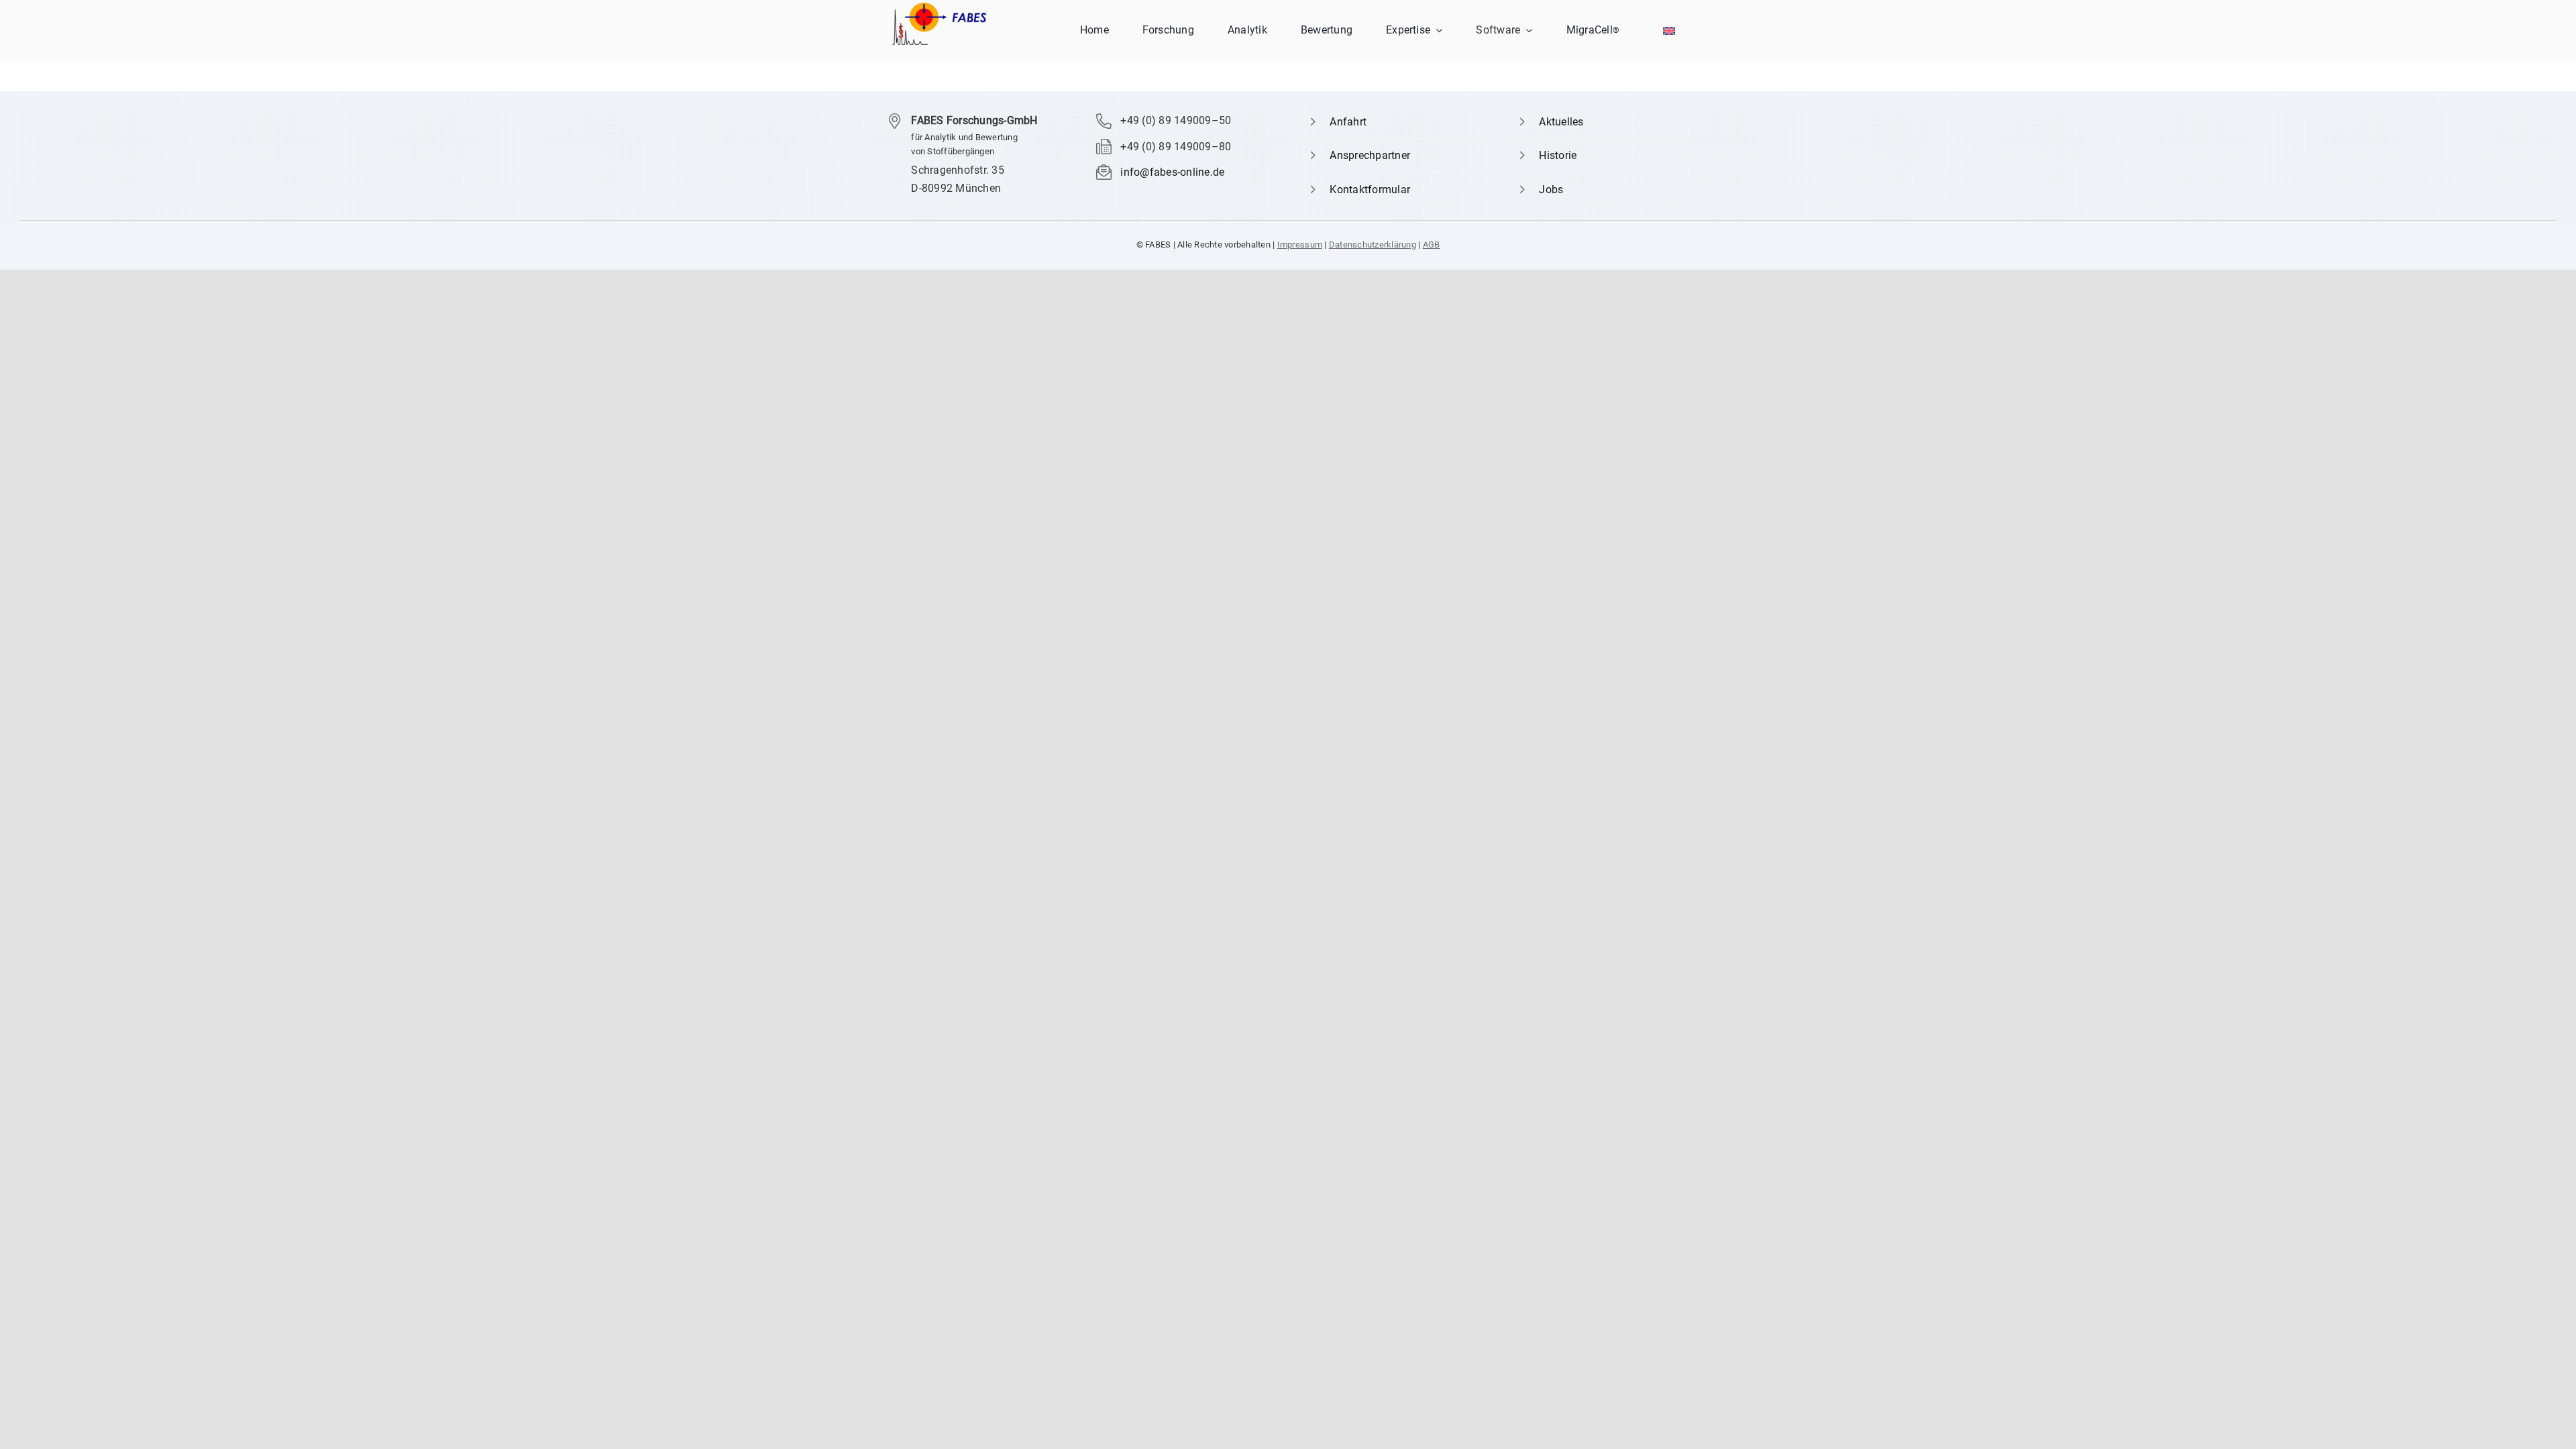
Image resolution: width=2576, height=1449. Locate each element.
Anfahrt (1348, 122)
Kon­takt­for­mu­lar (1370, 190)
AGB (1432, 245)
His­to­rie (1558, 155)
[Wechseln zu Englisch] (1669, 31)
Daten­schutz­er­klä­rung (1373, 245)
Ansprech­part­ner (1370, 155)
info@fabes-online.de (1172, 172)
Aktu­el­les (1561, 122)
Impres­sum (1300, 245)
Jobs (1551, 190)
